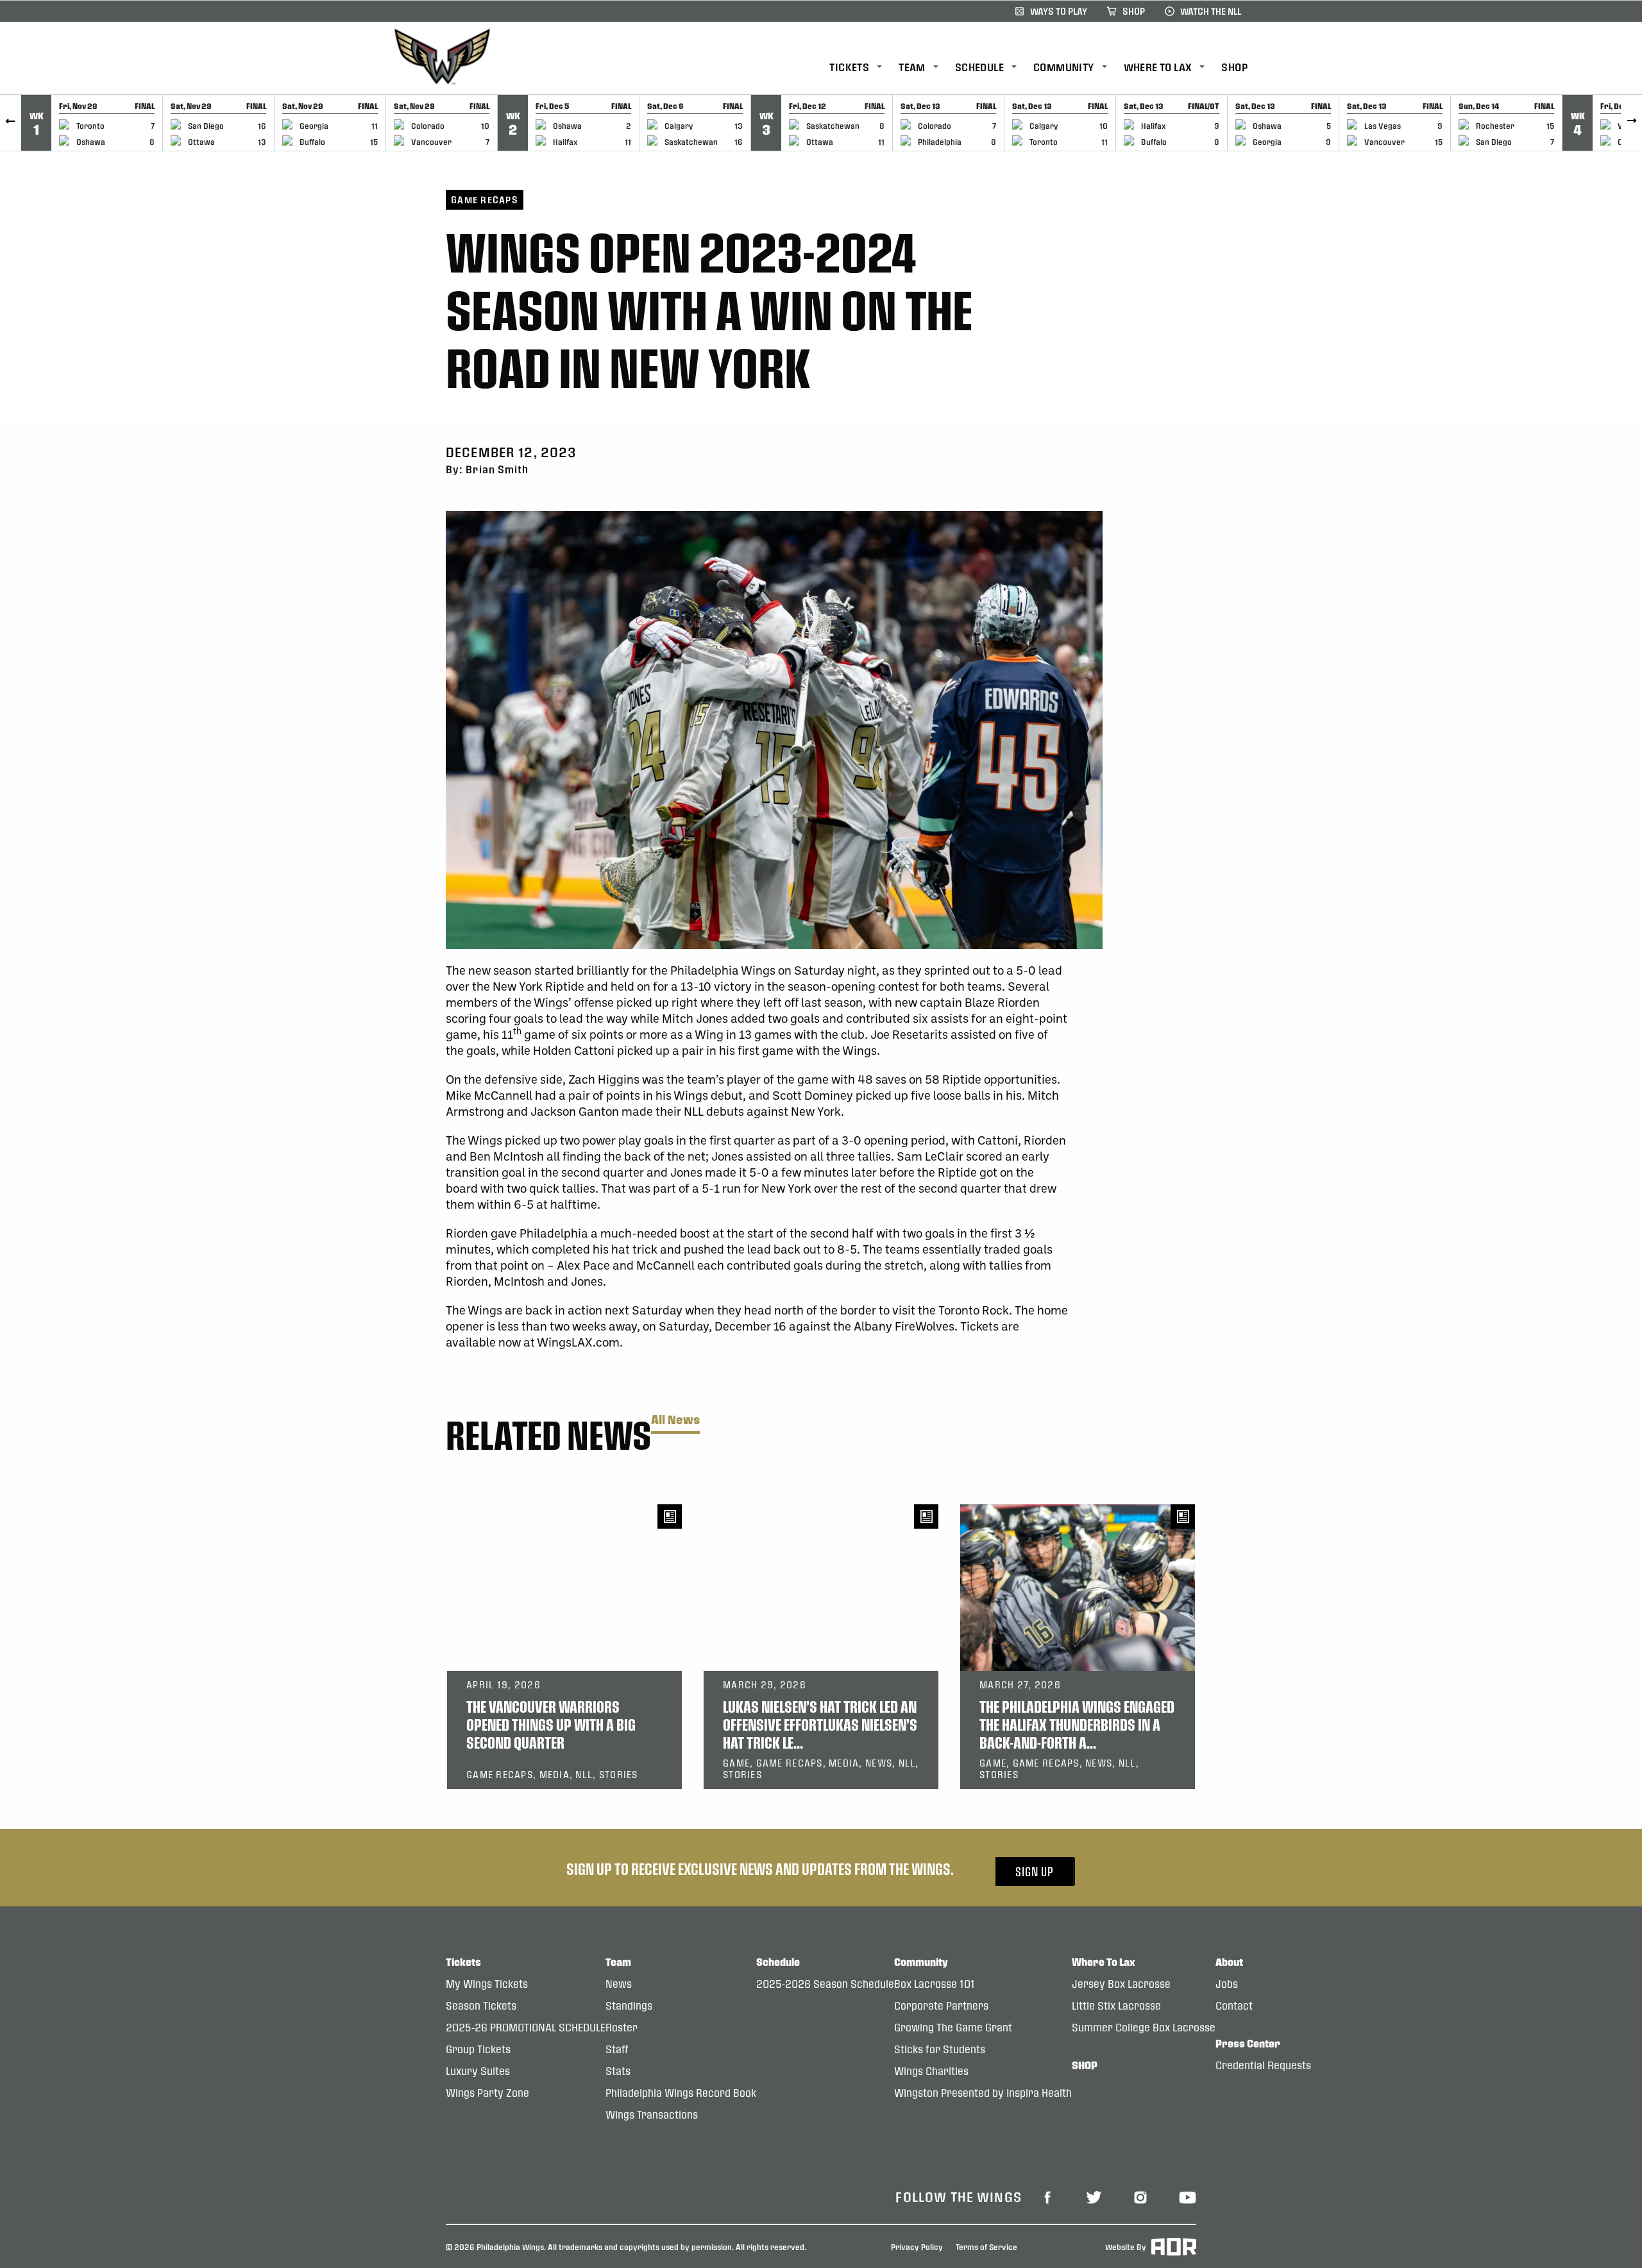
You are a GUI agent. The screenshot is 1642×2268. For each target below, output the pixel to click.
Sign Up (1035, 1871)
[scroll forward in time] (1631, 123)
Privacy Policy (917, 2246)
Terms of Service (986, 2246)
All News (675, 1420)
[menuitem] (864, 68)
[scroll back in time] (11, 123)
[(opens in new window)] (1047, 2196)
